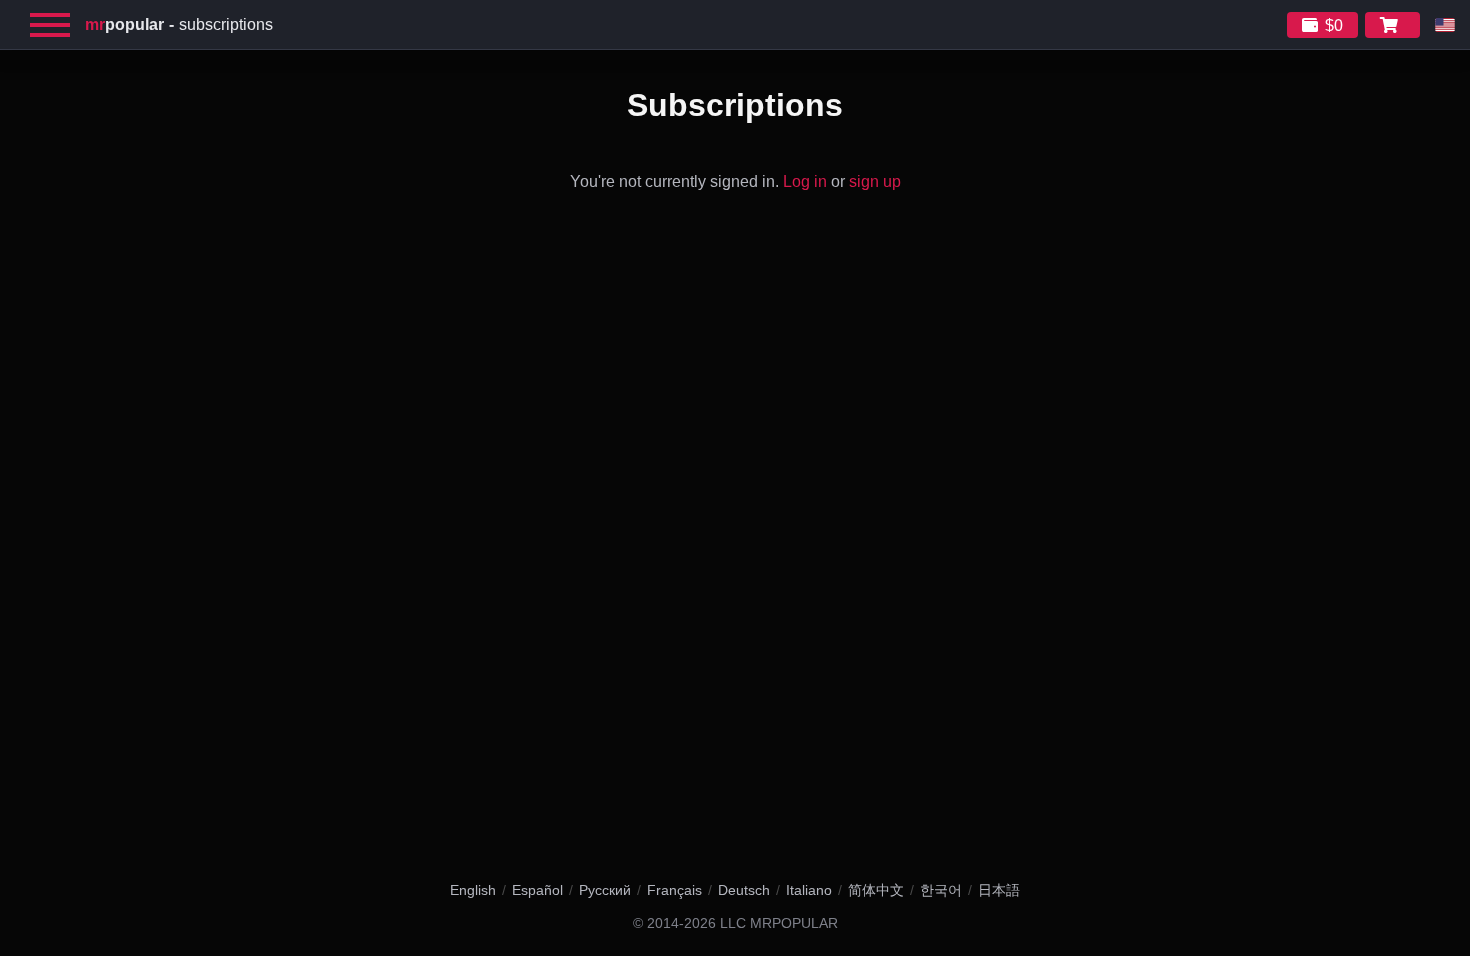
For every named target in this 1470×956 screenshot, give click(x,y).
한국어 (941, 890)
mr (124, 24)
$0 (1334, 25)
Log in (805, 181)
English (473, 890)
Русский (605, 890)
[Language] (1445, 25)
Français (674, 890)
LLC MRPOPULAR (779, 923)
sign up (875, 181)
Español (537, 890)
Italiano (809, 890)
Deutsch (744, 890)
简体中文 (876, 890)
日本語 (999, 890)
